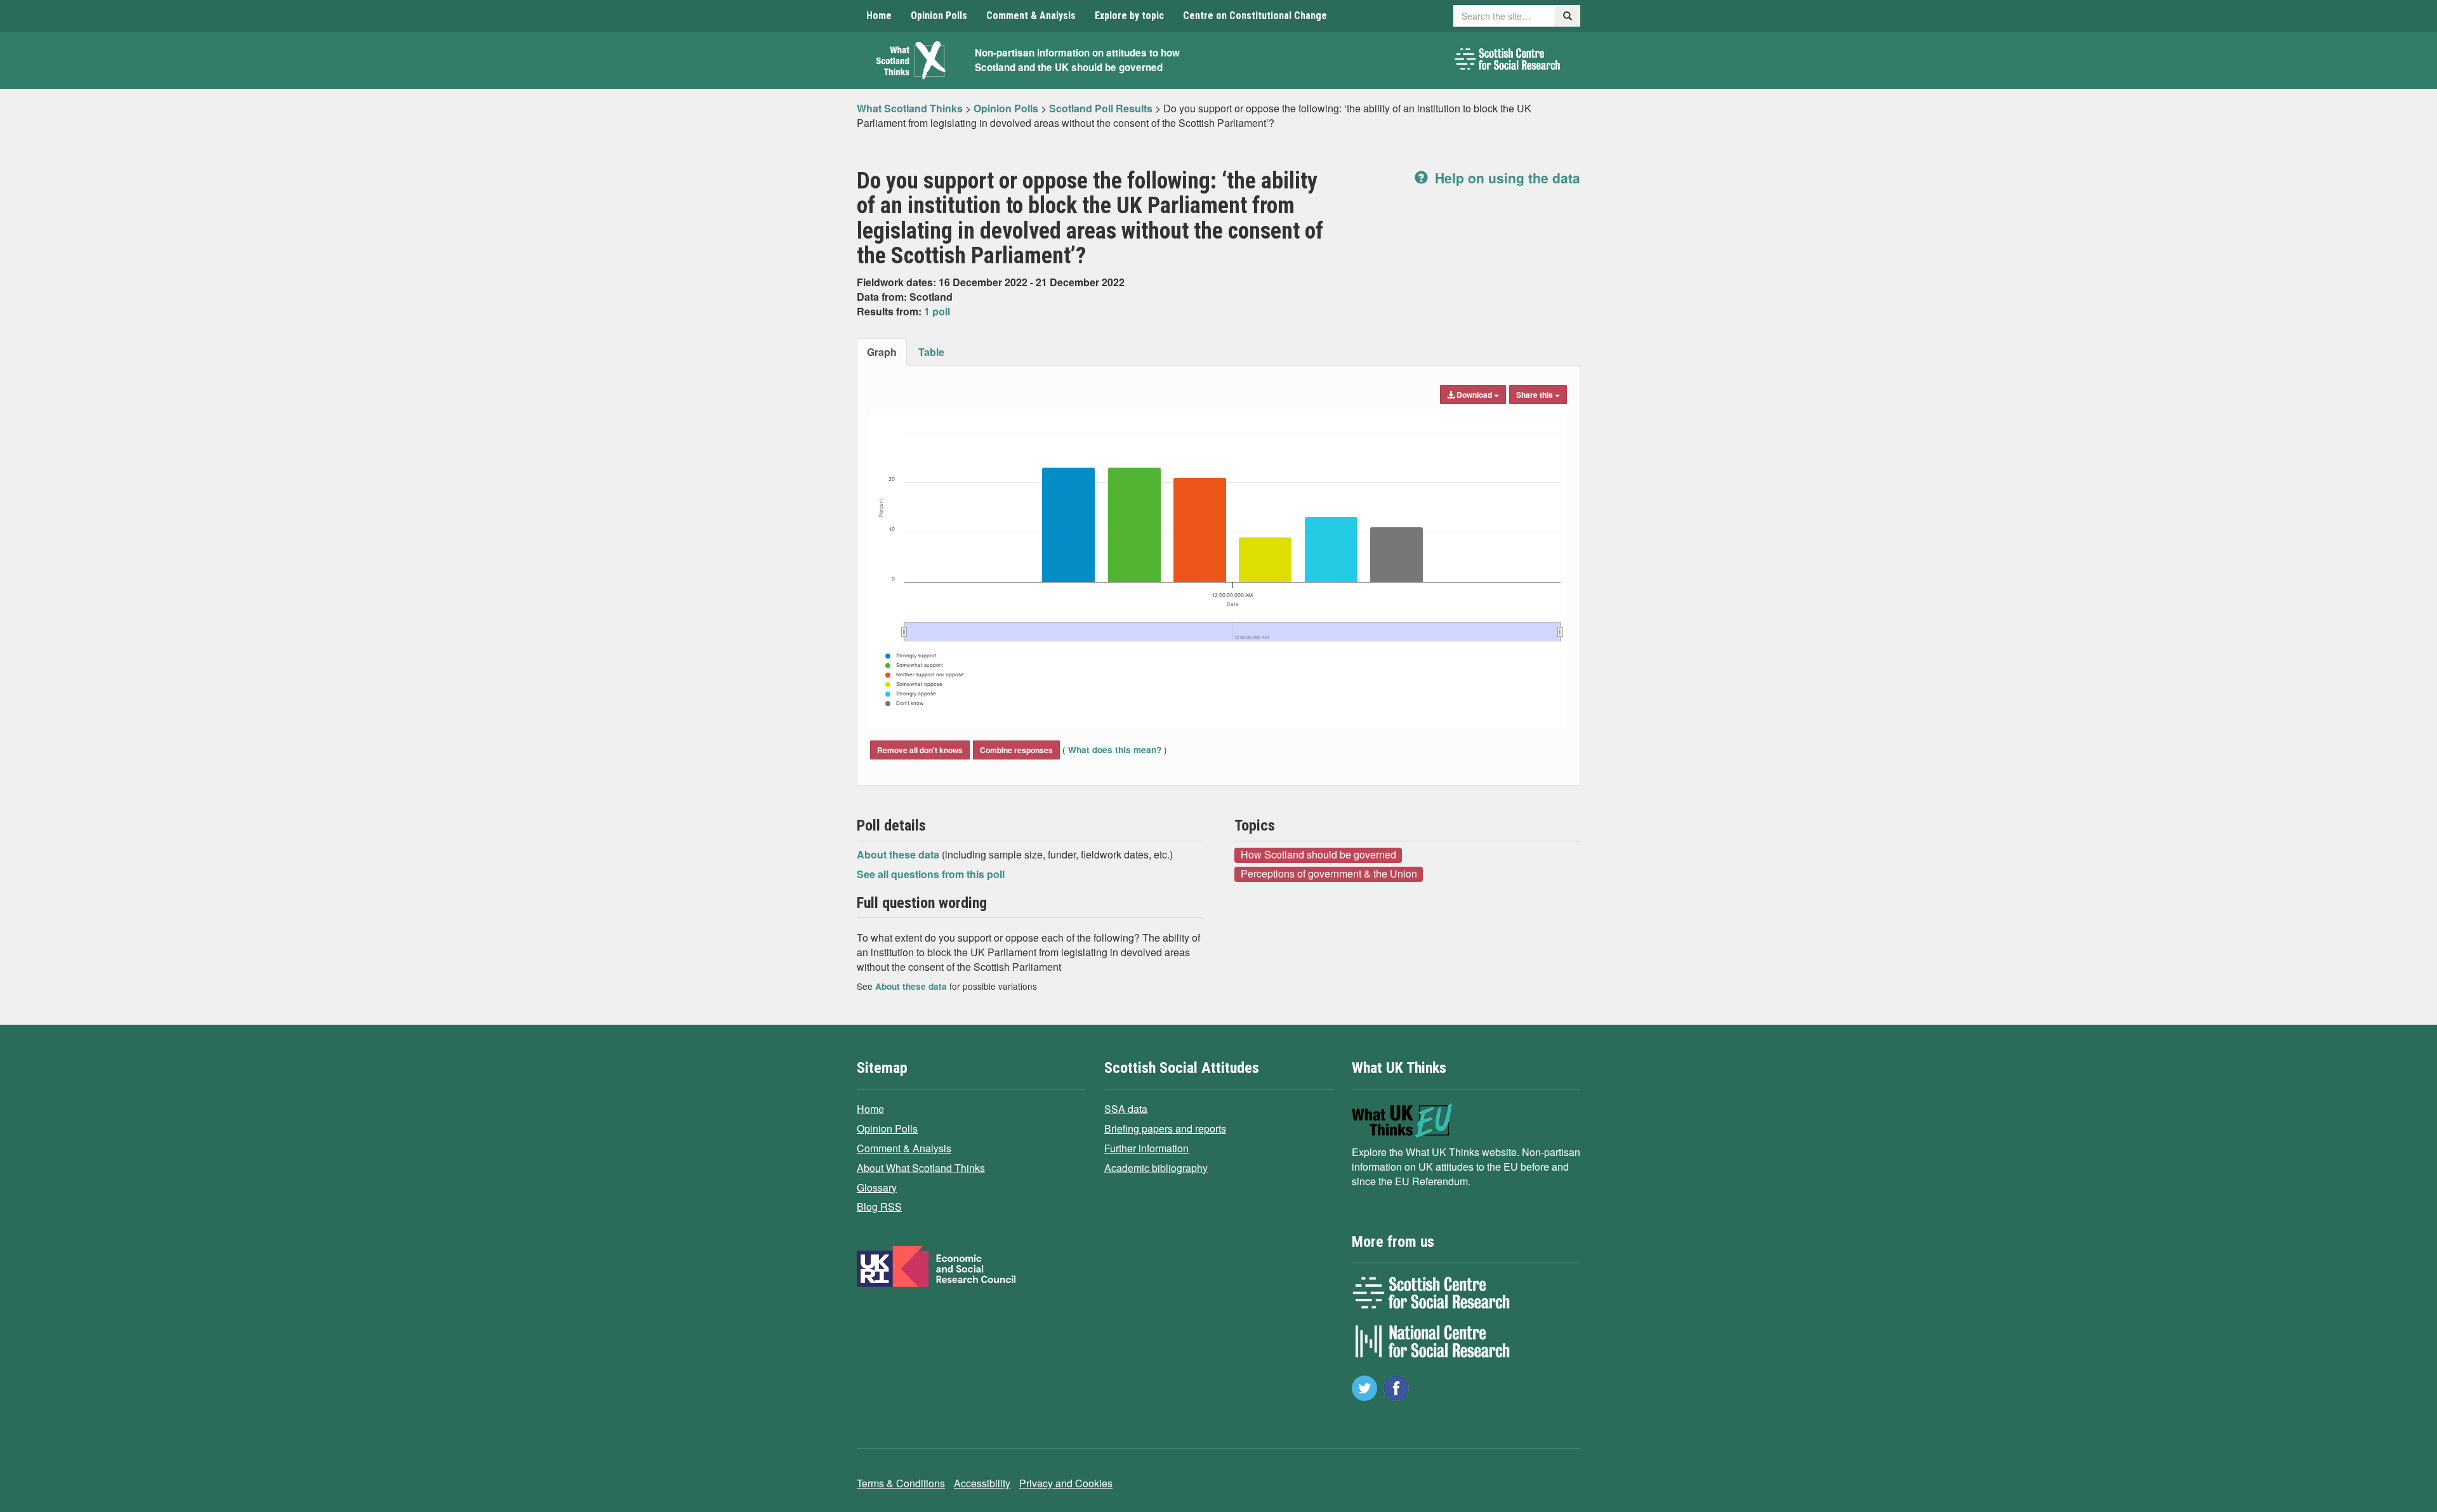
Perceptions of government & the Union (1329, 874)
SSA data (1126, 1109)
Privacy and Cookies (1066, 1483)
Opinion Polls (939, 16)
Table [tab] (931, 352)
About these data (899, 854)
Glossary (877, 1187)
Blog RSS (879, 1206)
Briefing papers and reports (1165, 1128)
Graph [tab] (882, 352)
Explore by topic (1129, 16)
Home (879, 16)
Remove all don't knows (920, 750)
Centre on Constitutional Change (1255, 16)
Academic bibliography (1156, 1168)
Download (1474, 395)
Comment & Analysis (1031, 16)
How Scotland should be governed (1318, 855)
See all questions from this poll (931, 874)
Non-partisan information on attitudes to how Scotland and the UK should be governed (1077, 60)
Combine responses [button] (1016, 750)
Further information (1146, 1148)
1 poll (937, 311)
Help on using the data (1506, 178)
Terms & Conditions (901, 1483)
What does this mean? (1115, 750)
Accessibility (982, 1483)
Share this (1536, 395)
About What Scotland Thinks (921, 1168)
